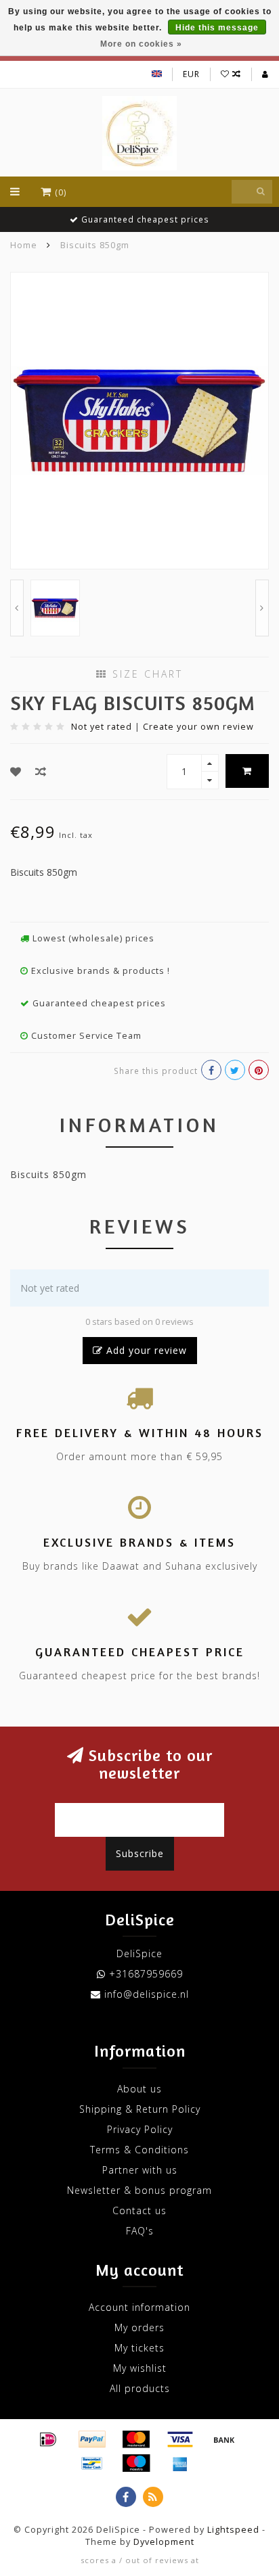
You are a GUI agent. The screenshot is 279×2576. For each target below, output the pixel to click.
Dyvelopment (164, 2542)
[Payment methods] (48, 2439)
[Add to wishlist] (16, 772)
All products (140, 2388)
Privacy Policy (140, 2129)
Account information (139, 2307)
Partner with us (140, 2170)
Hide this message (217, 28)
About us (139, 2089)
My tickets (139, 2348)
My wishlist (140, 2368)
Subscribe (140, 1853)
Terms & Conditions (139, 2150)
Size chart (145, 674)
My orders (139, 2327)
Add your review (145, 1350)
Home (24, 245)
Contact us (139, 2210)
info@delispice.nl (147, 1994)
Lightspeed (233, 2530)
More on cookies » (141, 44)
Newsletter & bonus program (139, 2190)
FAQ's (140, 2231)
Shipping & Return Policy (140, 2109)
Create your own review (198, 727)
